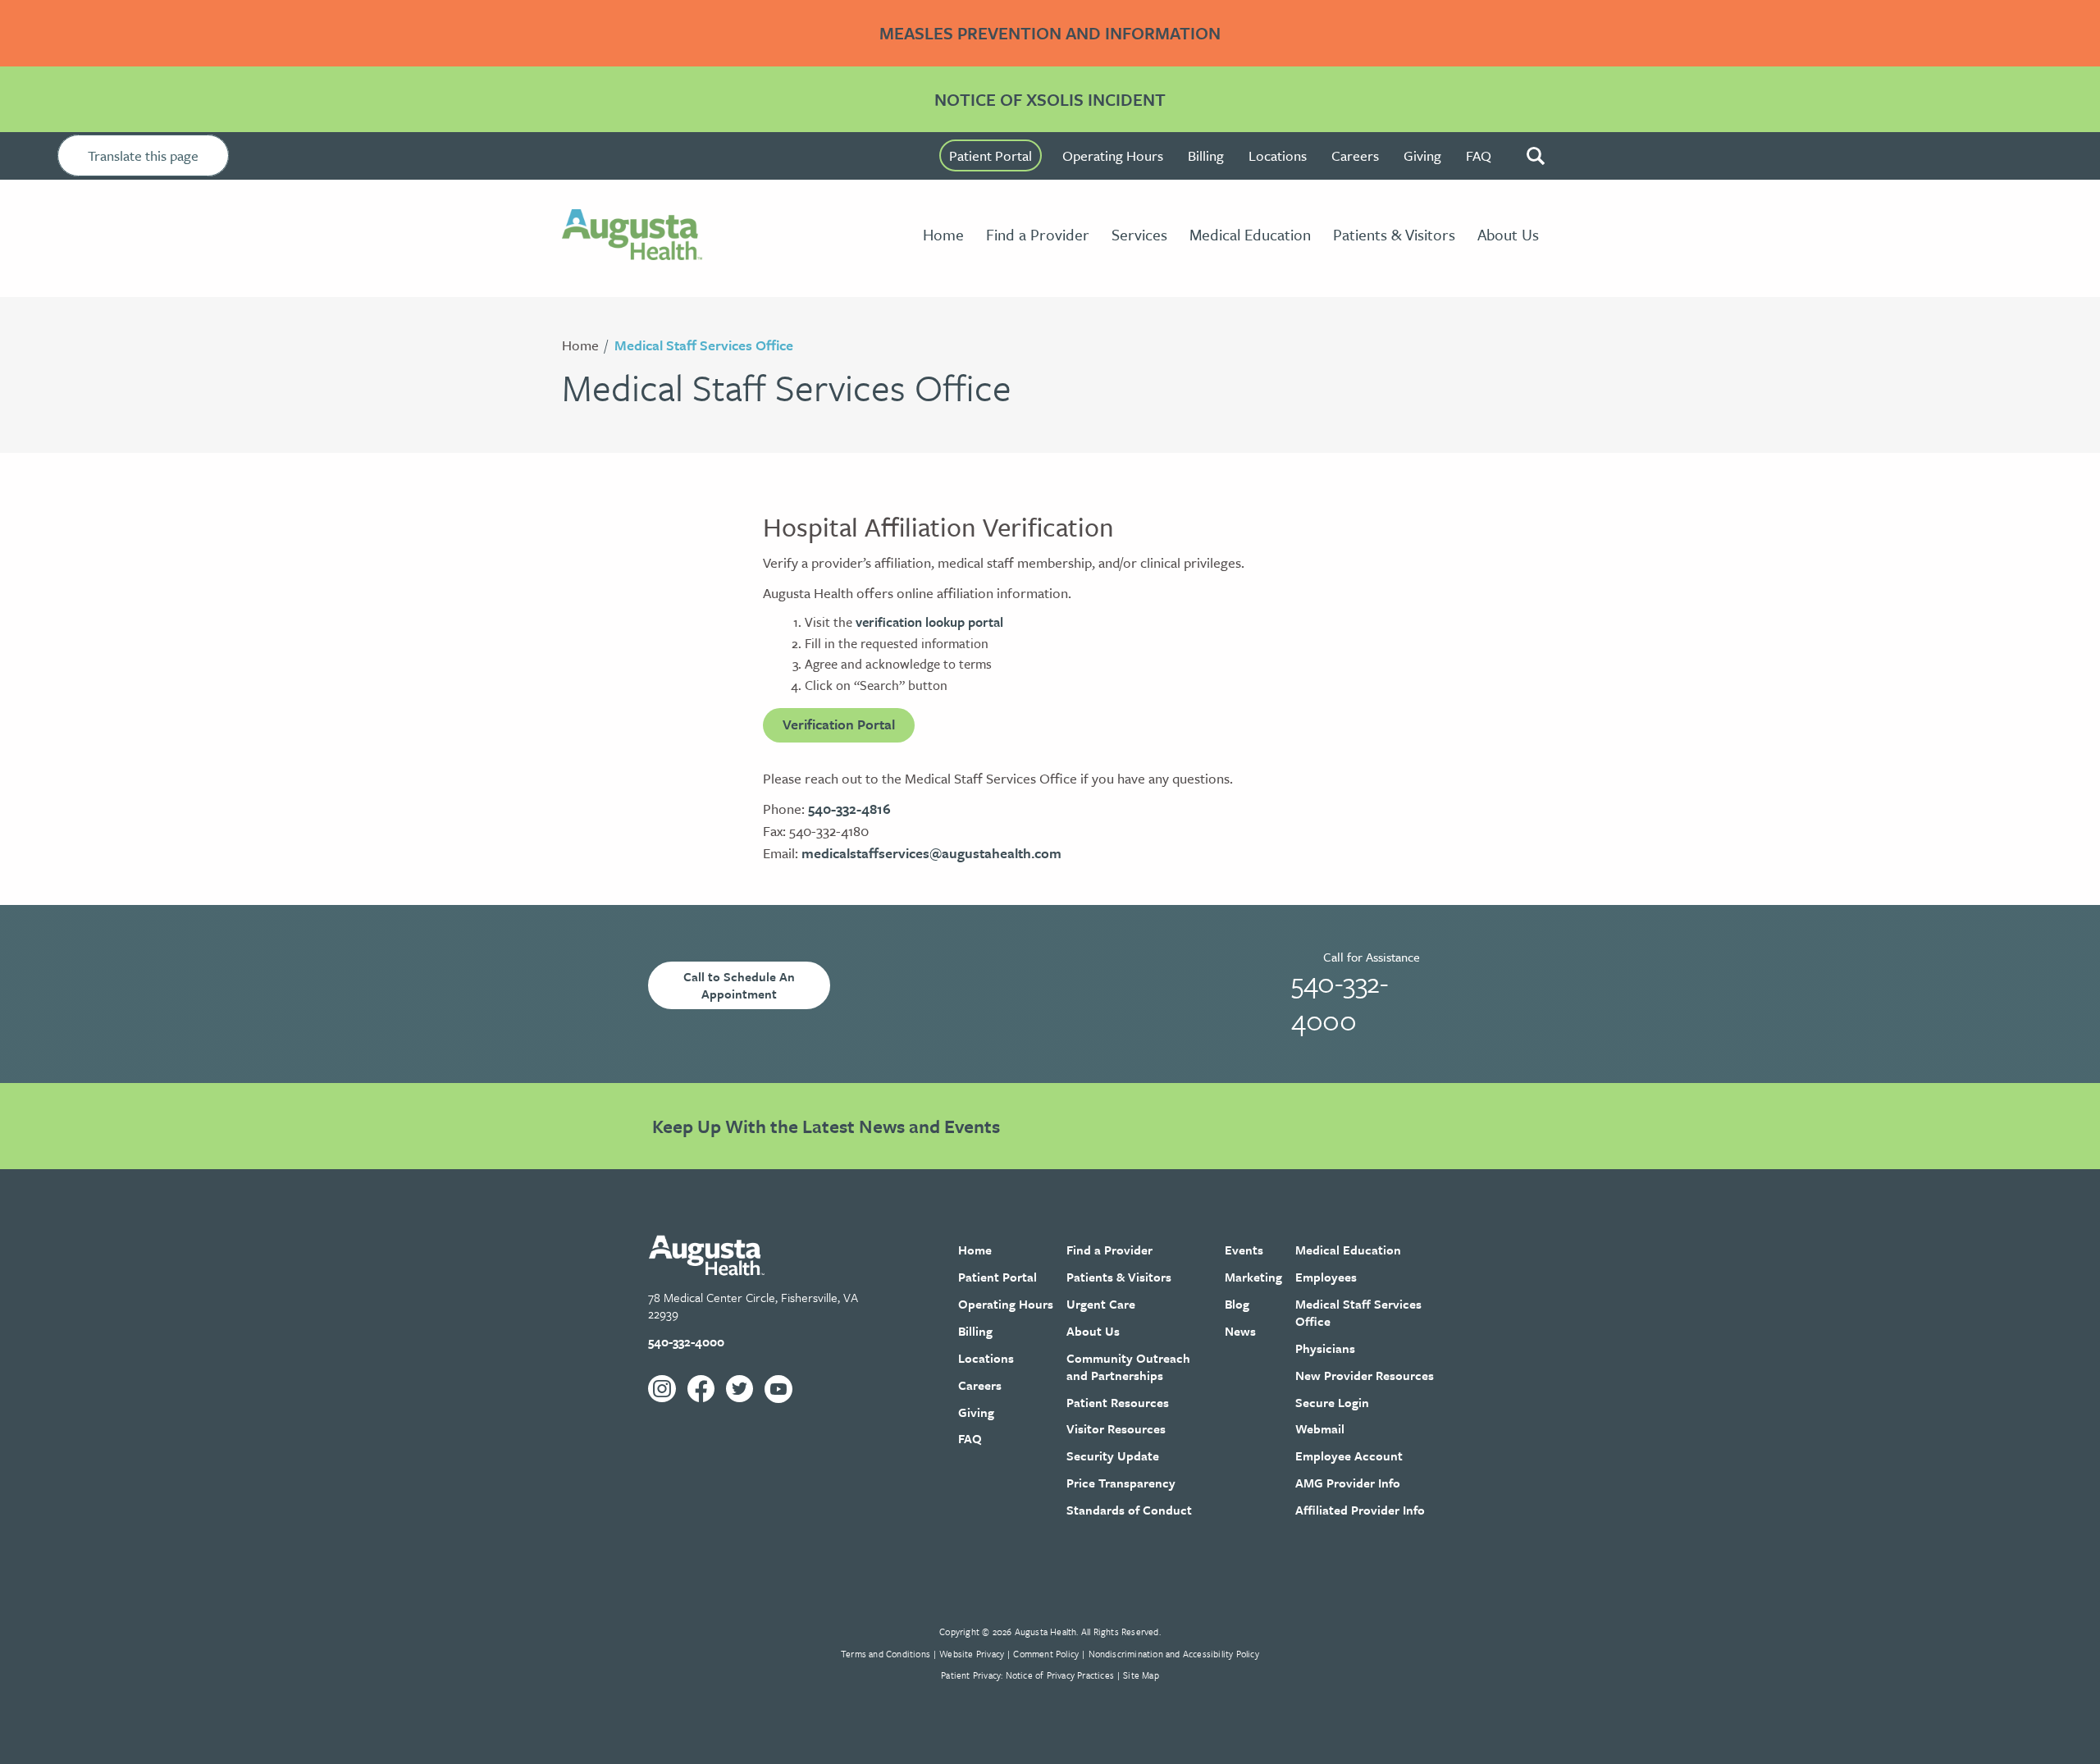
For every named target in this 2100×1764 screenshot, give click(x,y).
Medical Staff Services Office (704, 345)
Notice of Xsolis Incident (1050, 99)
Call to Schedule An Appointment (739, 985)
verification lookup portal (929, 622)
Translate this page (143, 155)
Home (580, 345)
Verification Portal (839, 724)
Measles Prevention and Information (1050, 33)
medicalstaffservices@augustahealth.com (931, 853)
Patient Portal (991, 155)
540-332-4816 (849, 809)
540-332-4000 (1340, 1001)
